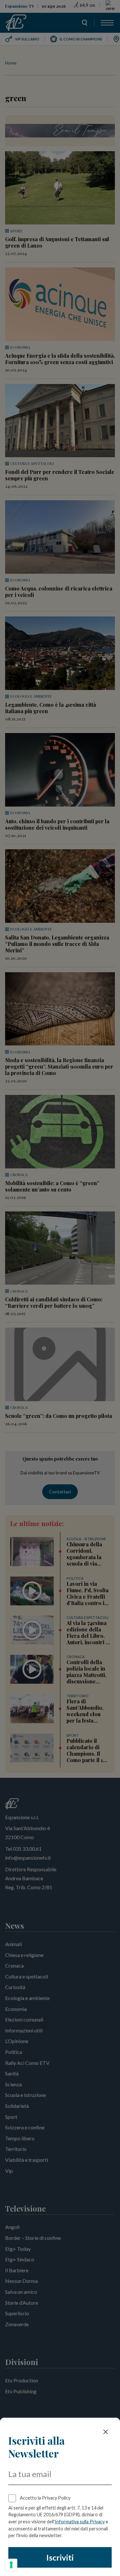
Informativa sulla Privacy (80, 2522)
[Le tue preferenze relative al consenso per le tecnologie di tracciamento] (11, 2565)
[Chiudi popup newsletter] (106, 2432)
